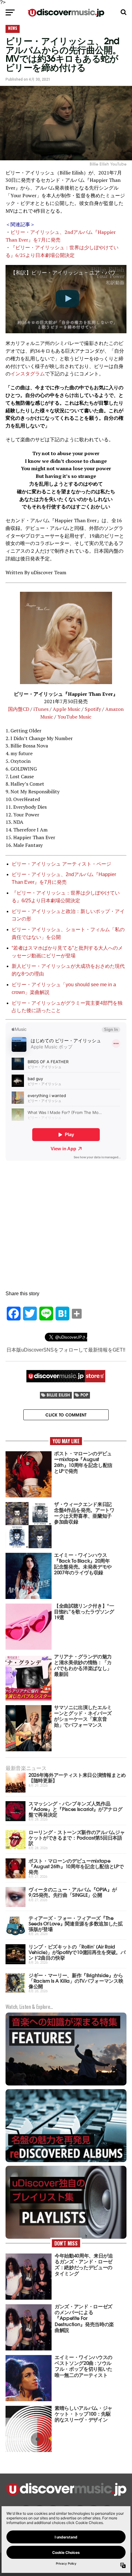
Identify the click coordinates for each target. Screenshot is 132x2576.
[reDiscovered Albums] (66, 2161)
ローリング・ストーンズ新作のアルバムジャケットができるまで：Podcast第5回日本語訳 (77, 1837)
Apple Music (67, 709)
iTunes (41, 709)
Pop (84, 1395)
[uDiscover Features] (66, 2085)
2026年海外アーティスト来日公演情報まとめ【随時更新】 (77, 1777)
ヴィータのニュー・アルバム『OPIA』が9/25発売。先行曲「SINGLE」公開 (73, 1892)
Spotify (93, 709)
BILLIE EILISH (58, 1395)
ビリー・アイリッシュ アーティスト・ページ (61, 864)
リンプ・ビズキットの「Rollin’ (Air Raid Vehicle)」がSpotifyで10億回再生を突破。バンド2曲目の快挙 (77, 1952)
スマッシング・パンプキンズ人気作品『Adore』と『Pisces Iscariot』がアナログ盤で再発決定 (75, 1809)
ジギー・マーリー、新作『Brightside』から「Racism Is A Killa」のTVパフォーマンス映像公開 (76, 1980)
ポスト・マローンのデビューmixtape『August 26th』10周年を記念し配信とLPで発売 (76, 1866)
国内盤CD (19, 709)
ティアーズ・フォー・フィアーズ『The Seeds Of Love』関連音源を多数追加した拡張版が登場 (76, 1923)
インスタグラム (28, 374)
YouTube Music (74, 717)
